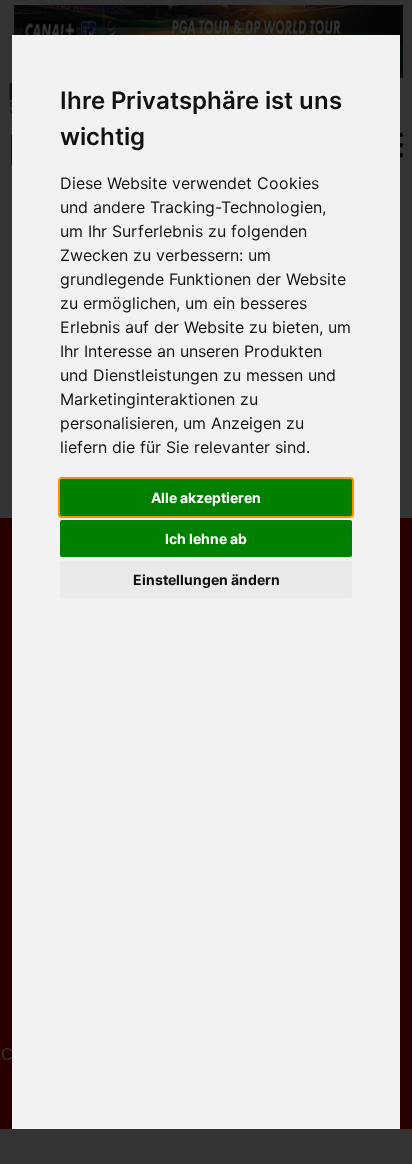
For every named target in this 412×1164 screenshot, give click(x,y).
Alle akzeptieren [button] (206, 497)
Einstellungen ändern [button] (206, 579)
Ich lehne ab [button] (206, 538)
